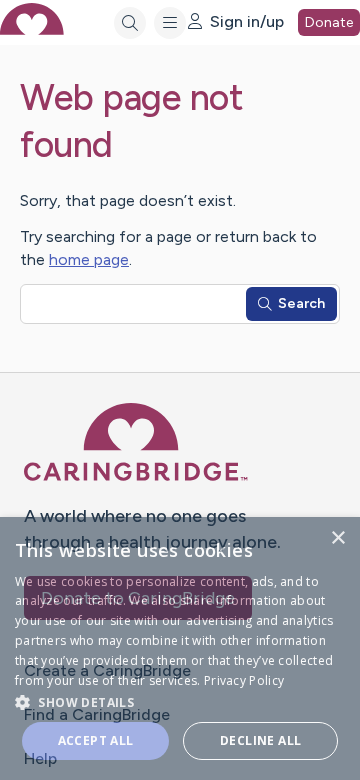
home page (89, 259)
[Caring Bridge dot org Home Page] (136, 477)
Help (40, 758)
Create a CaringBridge (107, 670)
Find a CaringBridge (97, 714)
